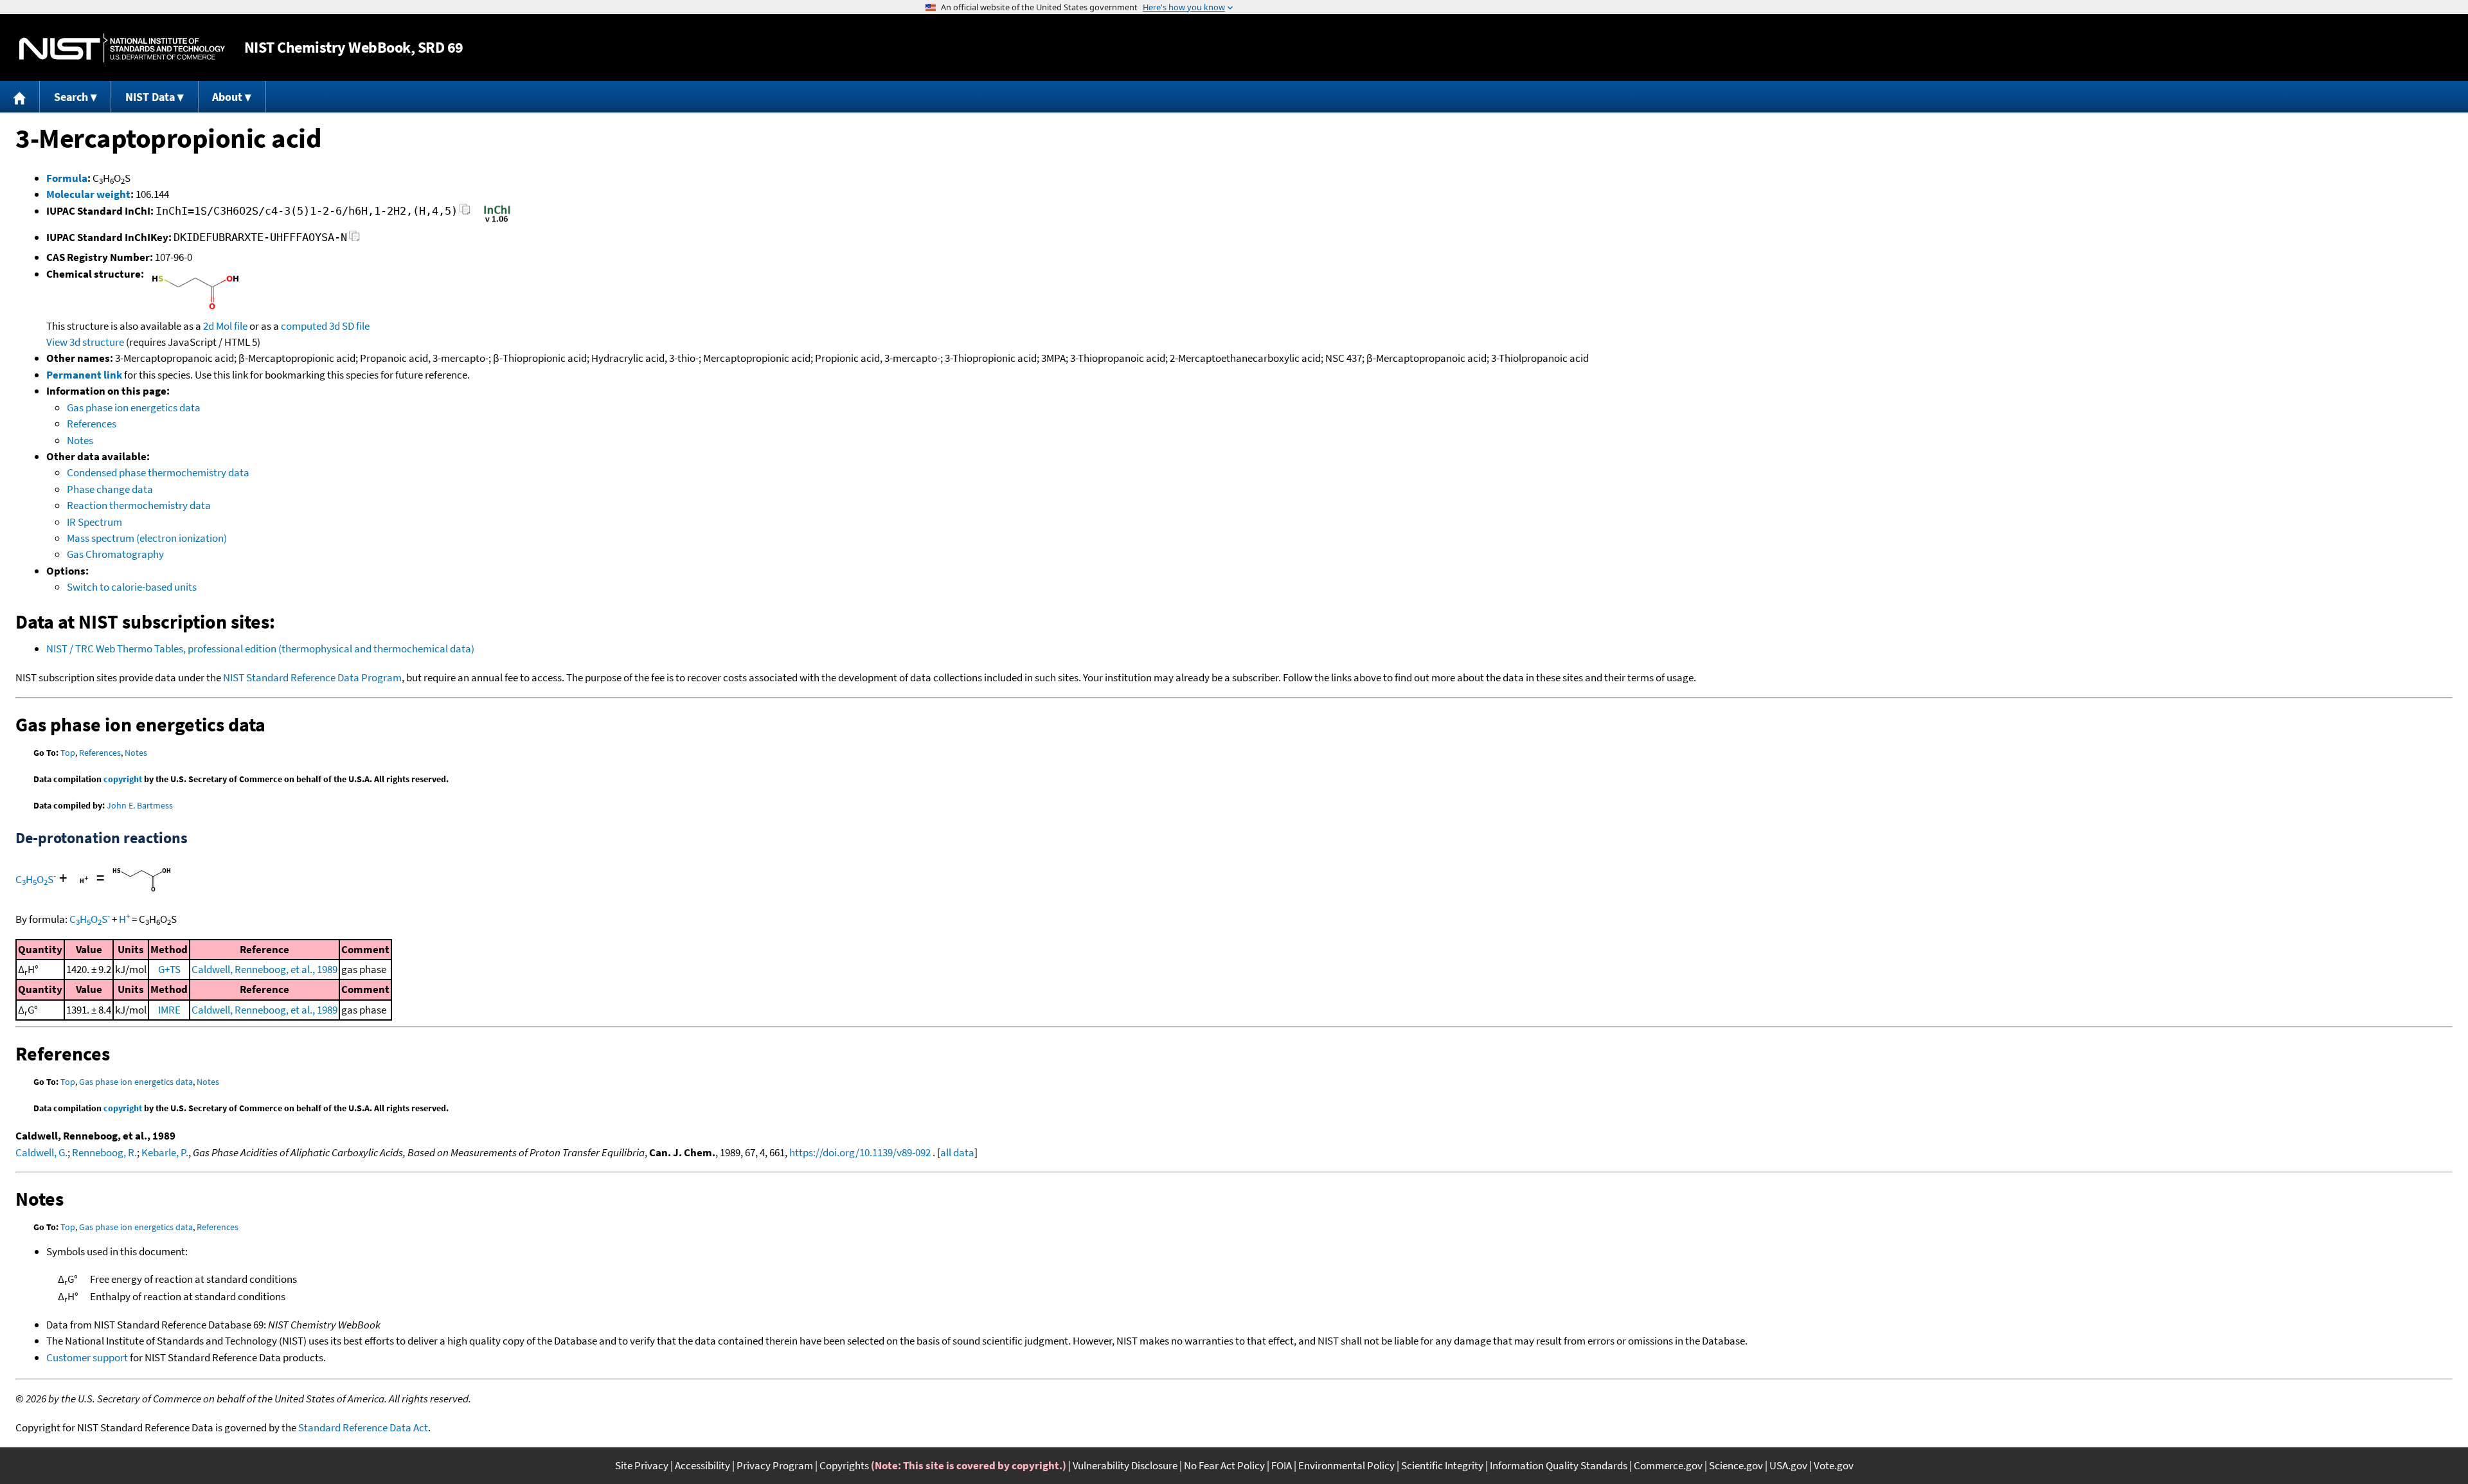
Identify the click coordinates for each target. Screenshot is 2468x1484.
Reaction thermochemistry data (139, 505)
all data (957, 1152)
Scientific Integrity (1442, 1465)
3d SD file (349, 326)
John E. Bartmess (140, 805)
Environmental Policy (1346, 1465)
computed (304, 326)
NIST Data (150, 97)
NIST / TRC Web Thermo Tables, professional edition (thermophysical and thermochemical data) (260, 648)
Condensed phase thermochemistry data (158, 472)
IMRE (169, 1010)
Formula (67, 178)
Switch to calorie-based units (132, 587)
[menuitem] (20, 97)
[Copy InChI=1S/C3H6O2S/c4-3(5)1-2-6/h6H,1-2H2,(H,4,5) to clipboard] (465, 213)
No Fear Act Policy (1224, 1465)
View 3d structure (85, 342)
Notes (80, 440)
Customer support (87, 1357)
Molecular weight (88, 194)
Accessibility (702, 1465)
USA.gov (1788, 1465)
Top (68, 753)
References (92, 424)
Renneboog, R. (104, 1152)
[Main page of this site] (20, 97)
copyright (123, 779)
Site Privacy (642, 1465)
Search (71, 97)
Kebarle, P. (165, 1152)
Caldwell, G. (41, 1152)
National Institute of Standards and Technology (122, 48)
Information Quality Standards (1559, 1465)
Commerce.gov (1668, 1465)
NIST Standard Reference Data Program (312, 677)
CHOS (36, 879)
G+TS (169, 969)
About (227, 97)
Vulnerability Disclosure (1125, 1465)
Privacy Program (775, 1465)
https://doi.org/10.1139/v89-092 (860, 1152)
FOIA (1282, 1465)
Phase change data (110, 489)
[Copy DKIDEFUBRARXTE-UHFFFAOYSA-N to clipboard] (354, 239)
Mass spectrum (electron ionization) (147, 538)
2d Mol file (225, 326)
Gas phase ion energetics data (134, 407)
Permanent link (84, 375)
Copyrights (844, 1465)
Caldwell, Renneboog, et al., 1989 (264, 969)
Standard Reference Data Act (363, 1427)
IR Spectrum (94, 522)
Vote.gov (1834, 1465)
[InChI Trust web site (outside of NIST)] (497, 221)
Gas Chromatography (115, 554)
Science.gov (1736, 1465)
